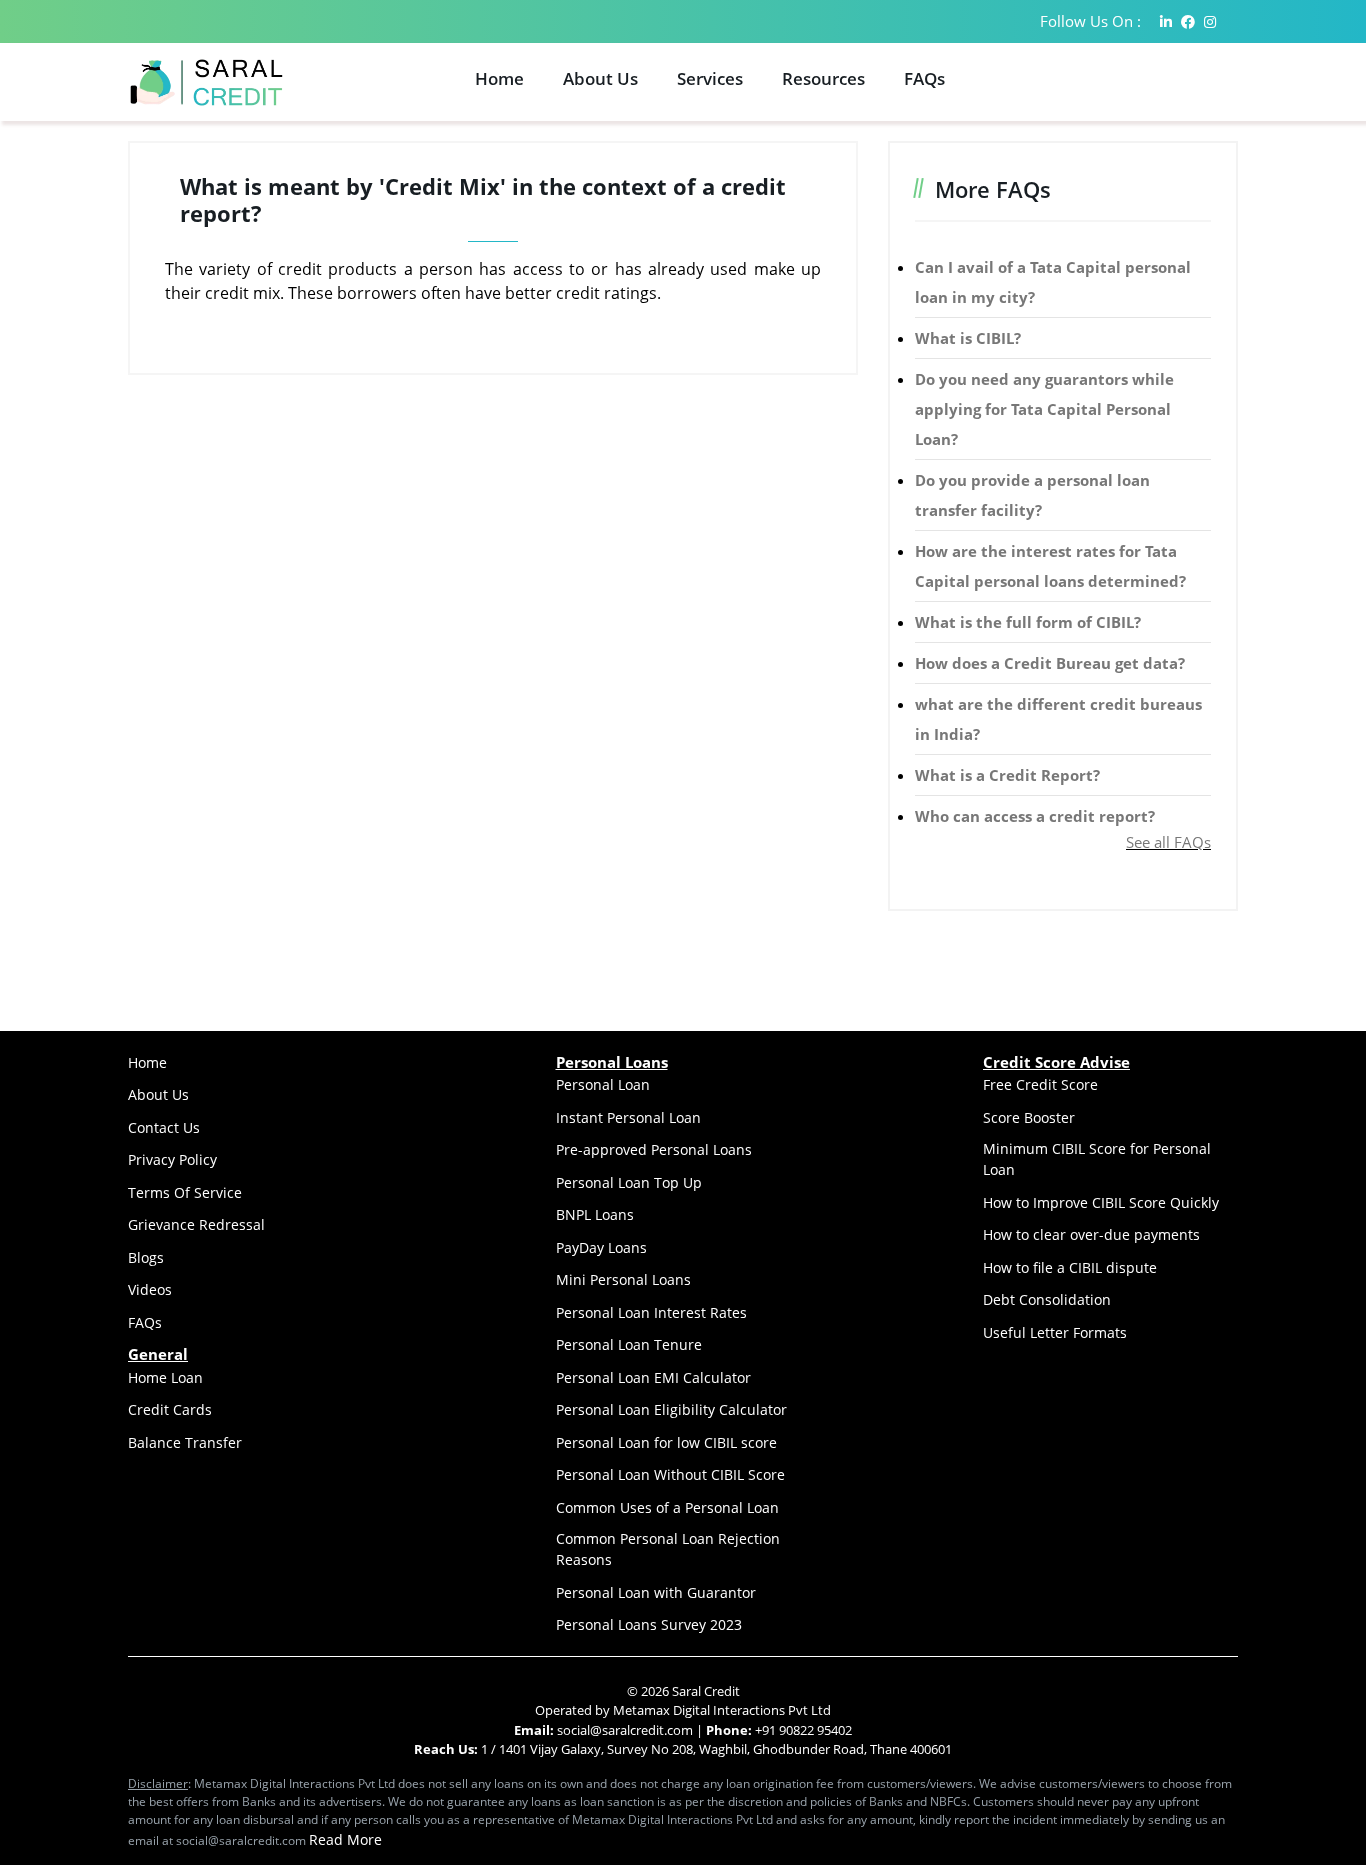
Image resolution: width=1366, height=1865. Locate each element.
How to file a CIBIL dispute (1070, 1267)
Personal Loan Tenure (629, 1344)
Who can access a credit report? (1035, 816)
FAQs (924, 78)
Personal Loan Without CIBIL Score (670, 1474)
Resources (823, 78)
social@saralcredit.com (623, 1730)
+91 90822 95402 (803, 1730)
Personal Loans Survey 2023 (649, 1624)
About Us (600, 78)
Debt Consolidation (1047, 1299)
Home (499, 78)
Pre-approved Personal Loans (654, 1149)
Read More (345, 1839)
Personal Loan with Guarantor (656, 1592)
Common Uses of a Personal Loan (667, 1507)
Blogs (146, 1257)
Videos (150, 1289)
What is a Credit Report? (1007, 775)
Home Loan (165, 1377)
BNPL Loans (595, 1214)
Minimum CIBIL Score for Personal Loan (1097, 1159)
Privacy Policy (172, 1159)
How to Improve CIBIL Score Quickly (1101, 1202)
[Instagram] (1210, 21)
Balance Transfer (185, 1442)
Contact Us (164, 1127)
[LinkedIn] (1166, 21)
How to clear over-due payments (1091, 1234)
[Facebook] (1188, 21)
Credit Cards (170, 1409)
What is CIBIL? (968, 338)
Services (710, 78)
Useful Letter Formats (1055, 1332)
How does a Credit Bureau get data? (1050, 663)
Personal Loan (603, 1084)
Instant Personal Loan (628, 1117)
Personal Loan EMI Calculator (653, 1377)
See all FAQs (1168, 842)
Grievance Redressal (196, 1224)
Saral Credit (706, 1691)
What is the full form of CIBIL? (1028, 622)
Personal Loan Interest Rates (651, 1312)
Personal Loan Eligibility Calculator (671, 1409)
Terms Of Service (185, 1192)
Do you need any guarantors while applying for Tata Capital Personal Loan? (1044, 409)
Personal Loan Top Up (629, 1182)
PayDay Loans (601, 1247)
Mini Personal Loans (623, 1279)
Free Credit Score (1040, 1084)
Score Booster (1029, 1117)
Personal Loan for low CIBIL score (666, 1442)
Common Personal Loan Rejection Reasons (668, 1549)
